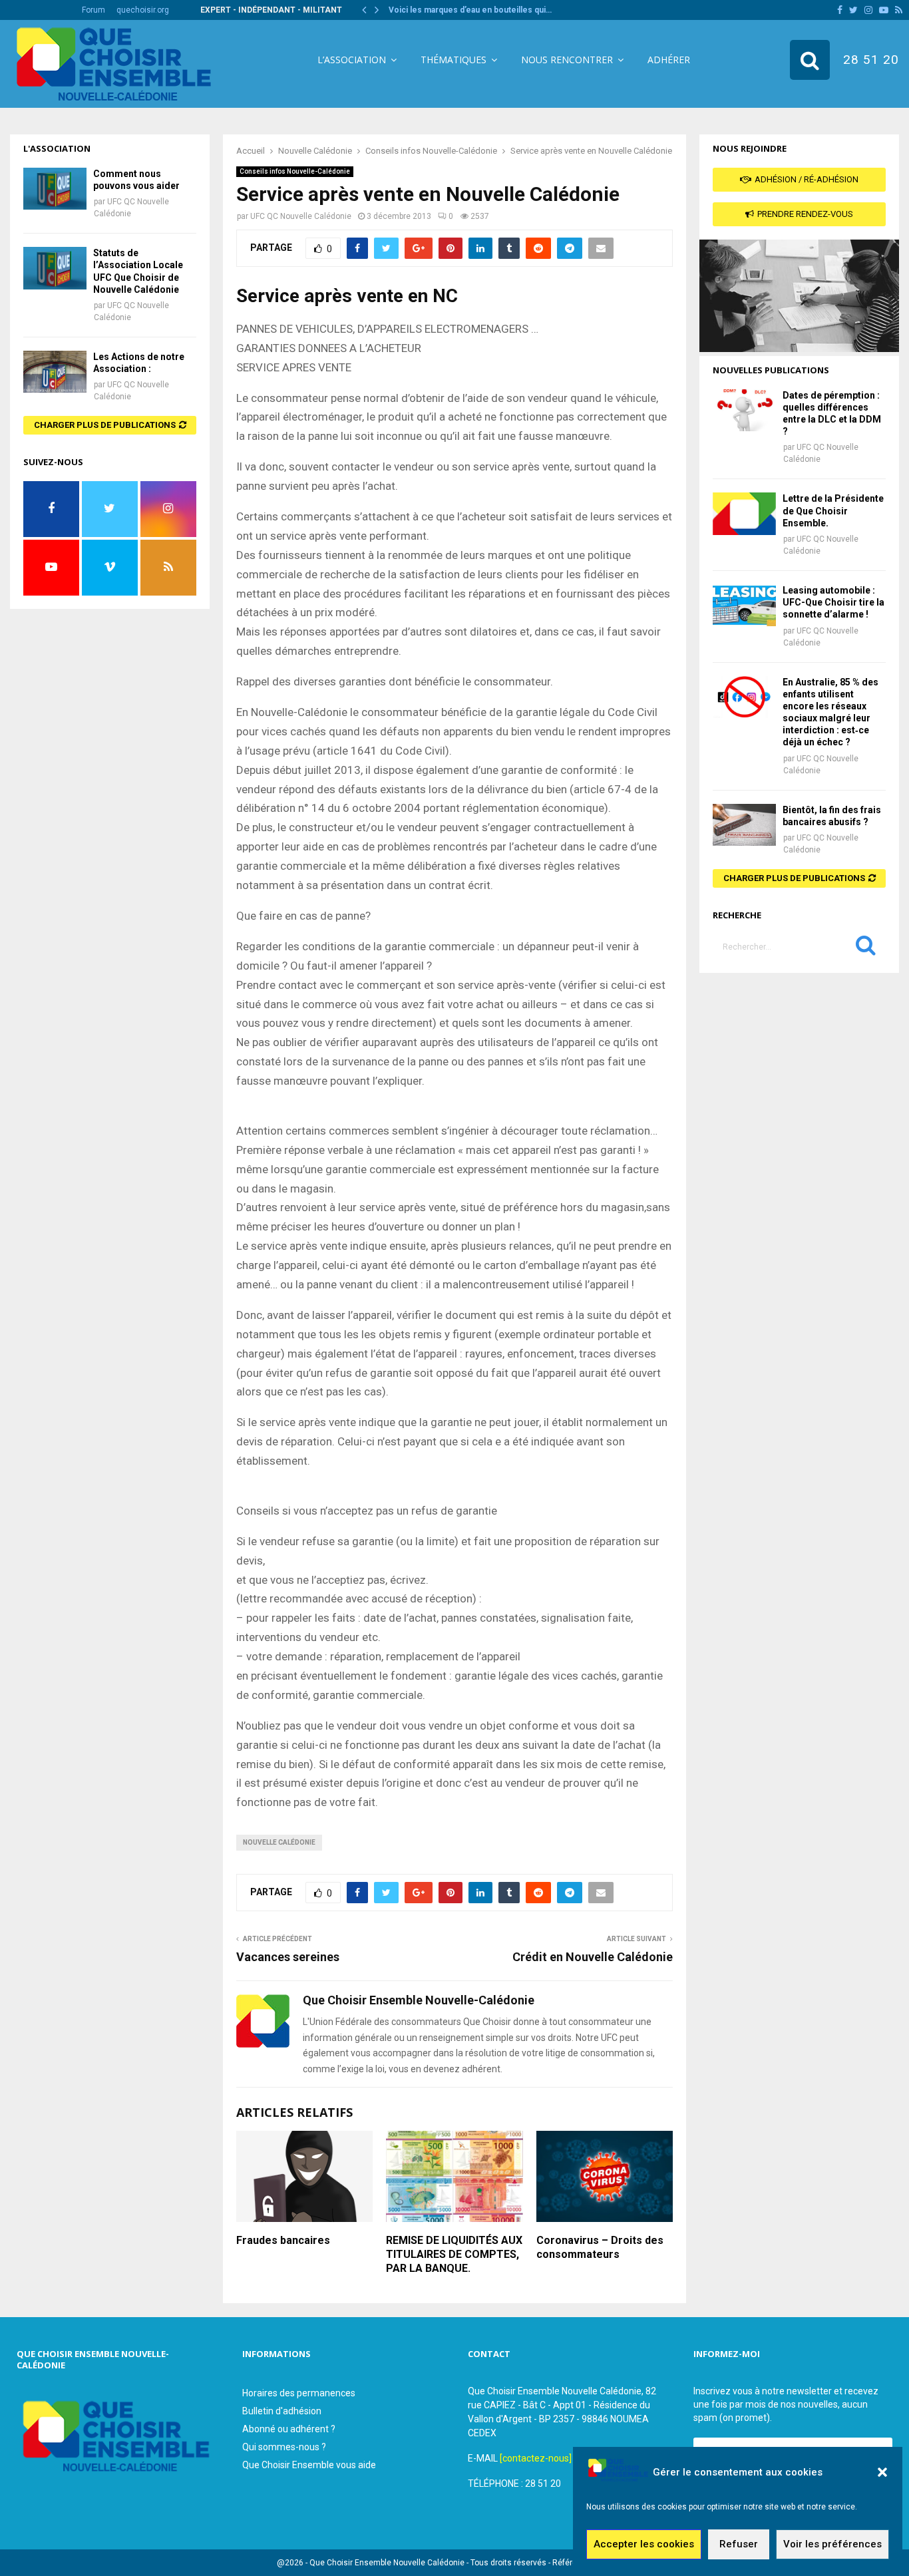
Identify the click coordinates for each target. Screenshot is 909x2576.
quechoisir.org (143, 10)
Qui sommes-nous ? (284, 2447)
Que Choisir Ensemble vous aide (309, 2465)
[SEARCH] (866, 948)
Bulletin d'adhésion (282, 2411)
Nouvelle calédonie (279, 1842)
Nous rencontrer (567, 60)
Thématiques (454, 60)
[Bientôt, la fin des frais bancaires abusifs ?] (744, 825)
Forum (93, 10)
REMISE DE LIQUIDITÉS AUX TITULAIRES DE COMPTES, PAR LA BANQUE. (454, 2254)
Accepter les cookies (644, 2545)
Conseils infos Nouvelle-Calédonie (295, 171)
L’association (352, 60)
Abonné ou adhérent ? (289, 2429)
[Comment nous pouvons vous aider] (55, 189)
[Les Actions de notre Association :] (55, 372)
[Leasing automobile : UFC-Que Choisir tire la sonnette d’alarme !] (744, 605)
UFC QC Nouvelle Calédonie (301, 216)
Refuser (739, 2545)
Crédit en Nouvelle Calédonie (593, 1957)
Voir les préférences (832, 2545)
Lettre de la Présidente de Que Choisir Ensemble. (833, 510)
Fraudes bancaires (283, 2240)
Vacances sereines (288, 1957)
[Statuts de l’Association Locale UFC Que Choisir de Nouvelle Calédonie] (55, 268)
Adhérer (669, 60)
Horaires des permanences (299, 2393)
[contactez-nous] (536, 2458)
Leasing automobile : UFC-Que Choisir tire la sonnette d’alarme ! (833, 602)
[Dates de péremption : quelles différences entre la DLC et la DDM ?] (744, 410)
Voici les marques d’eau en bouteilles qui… (470, 10)
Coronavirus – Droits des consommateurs (600, 2247)
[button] (882, 2472)
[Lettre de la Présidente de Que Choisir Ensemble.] (744, 513)
